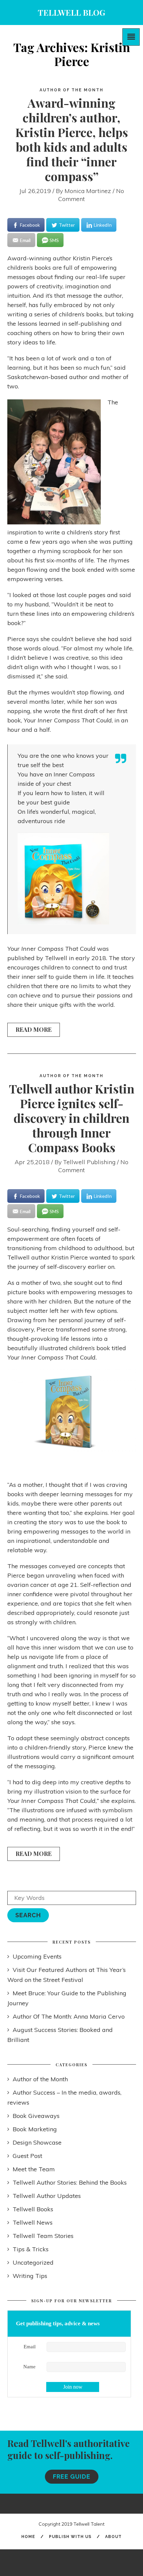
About (113, 2537)
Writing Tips (30, 2276)
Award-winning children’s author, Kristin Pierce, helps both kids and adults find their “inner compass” (72, 139)
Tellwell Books (33, 2209)
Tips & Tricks (31, 2249)
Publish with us (70, 2537)
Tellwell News (33, 2222)
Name (29, 2367)
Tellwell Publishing (89, 1162)
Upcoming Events (37, 1956)
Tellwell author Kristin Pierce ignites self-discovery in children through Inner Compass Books (72, 1118)
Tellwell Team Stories (43, 2236)
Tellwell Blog (71, 12)
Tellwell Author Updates (47, 2196)
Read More (34, 1029)
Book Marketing (35, 2129)
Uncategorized (33, 2262)
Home (28, 2537)
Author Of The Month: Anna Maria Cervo (69, 2016)
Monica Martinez (88, 191)
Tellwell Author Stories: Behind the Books (70, 2182)
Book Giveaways (36, 2116)
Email (30, 2347)
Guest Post (27, 2156)
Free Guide (72, 2476)
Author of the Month (71, 90)
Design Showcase (37, 2142)
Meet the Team (34, 2169)
